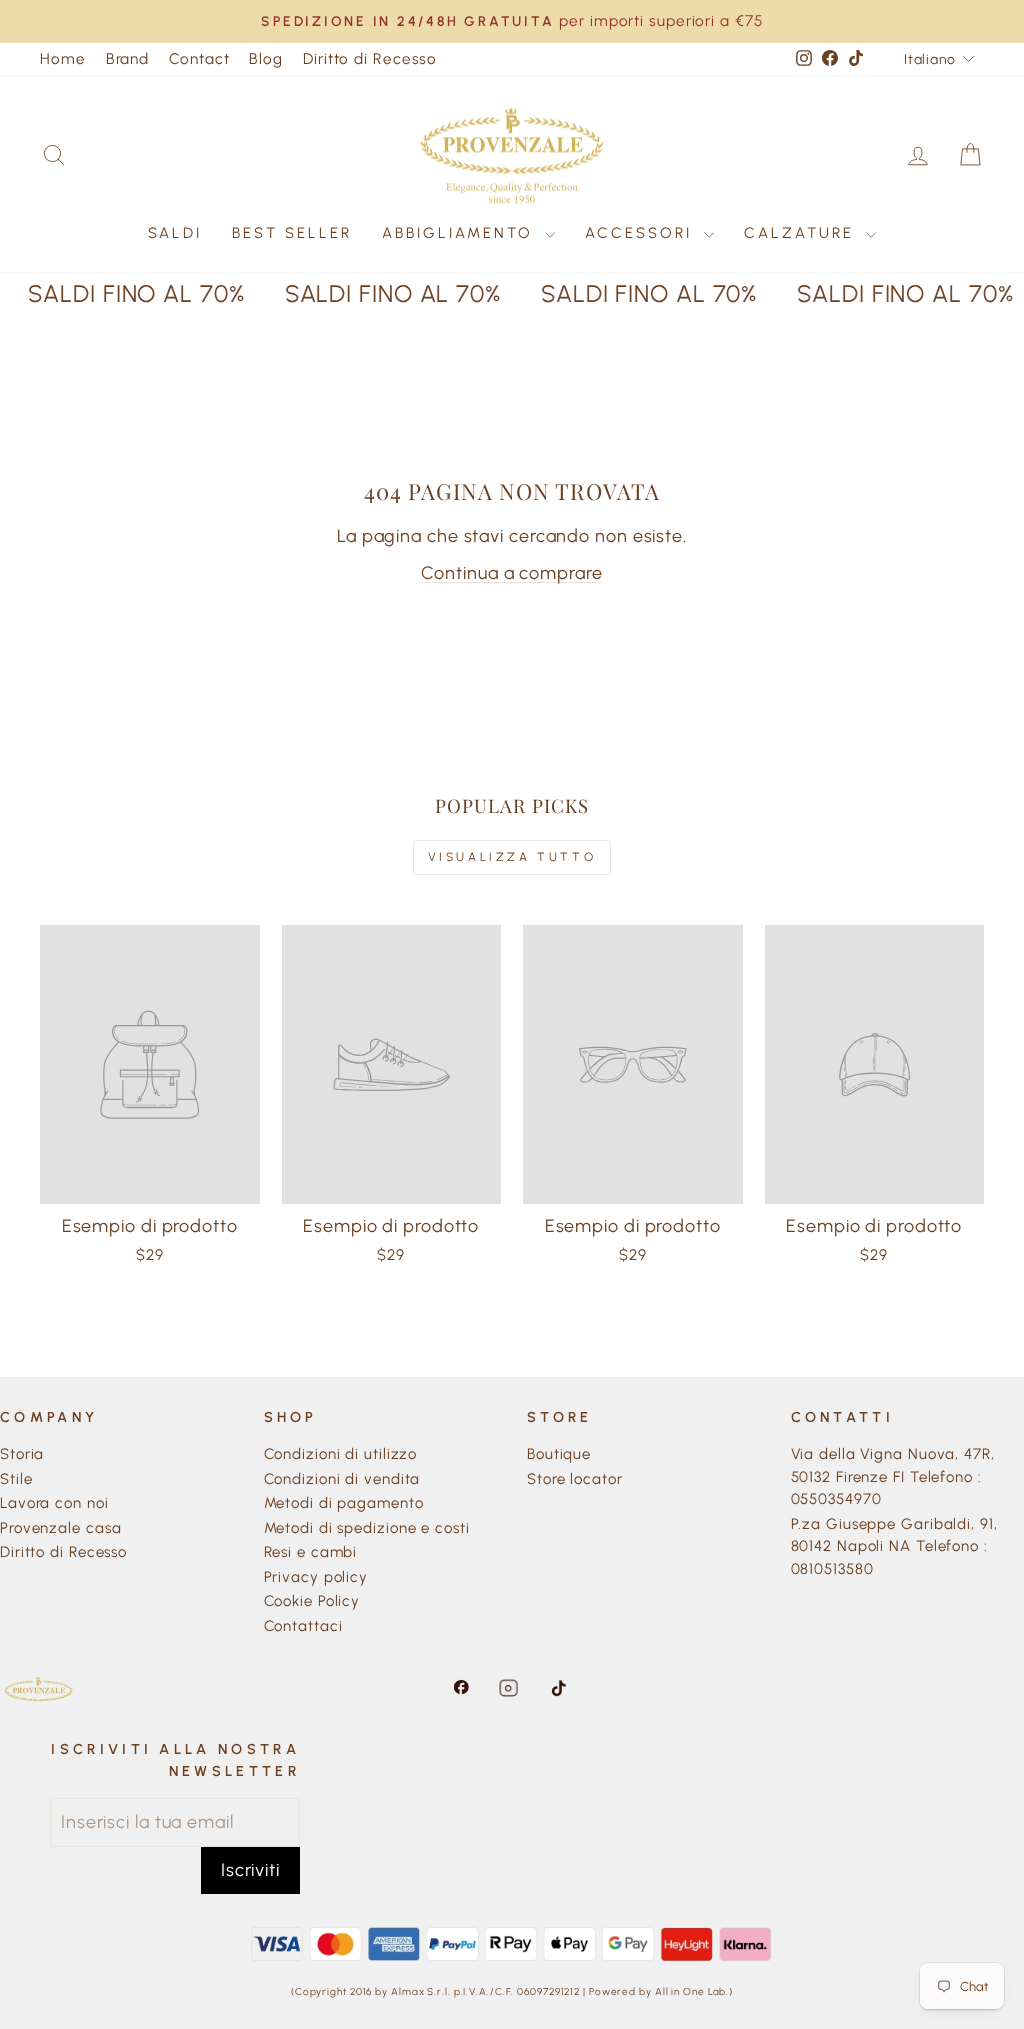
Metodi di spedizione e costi (367, 1528)
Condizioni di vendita (342, 1479)
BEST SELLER (292, 233)
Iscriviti (250, 1870)
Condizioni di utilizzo (341, 1454)
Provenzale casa (61, 1528)
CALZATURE (802, 233)
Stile (16, 1479)
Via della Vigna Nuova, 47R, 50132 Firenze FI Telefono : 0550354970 (893, 1476)
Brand (128, 58)
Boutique (559, 1454)
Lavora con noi (54, 1503)
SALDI (175, 233)
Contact (199, 58)
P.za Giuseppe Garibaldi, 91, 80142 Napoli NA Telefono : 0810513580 (894, 1546)
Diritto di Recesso (370, 58)
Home (63, 58)
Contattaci (303, 1626)
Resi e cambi (311, 1552)
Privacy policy (316, 1577)
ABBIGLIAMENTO (461, 233)
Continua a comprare (511, 573)
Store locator (575, 1479)
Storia (22, 1454)
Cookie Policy (312, 1601)
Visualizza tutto (512, 857)
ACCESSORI (642, 233)
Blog (266, 58)
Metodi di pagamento (344, 1503)
